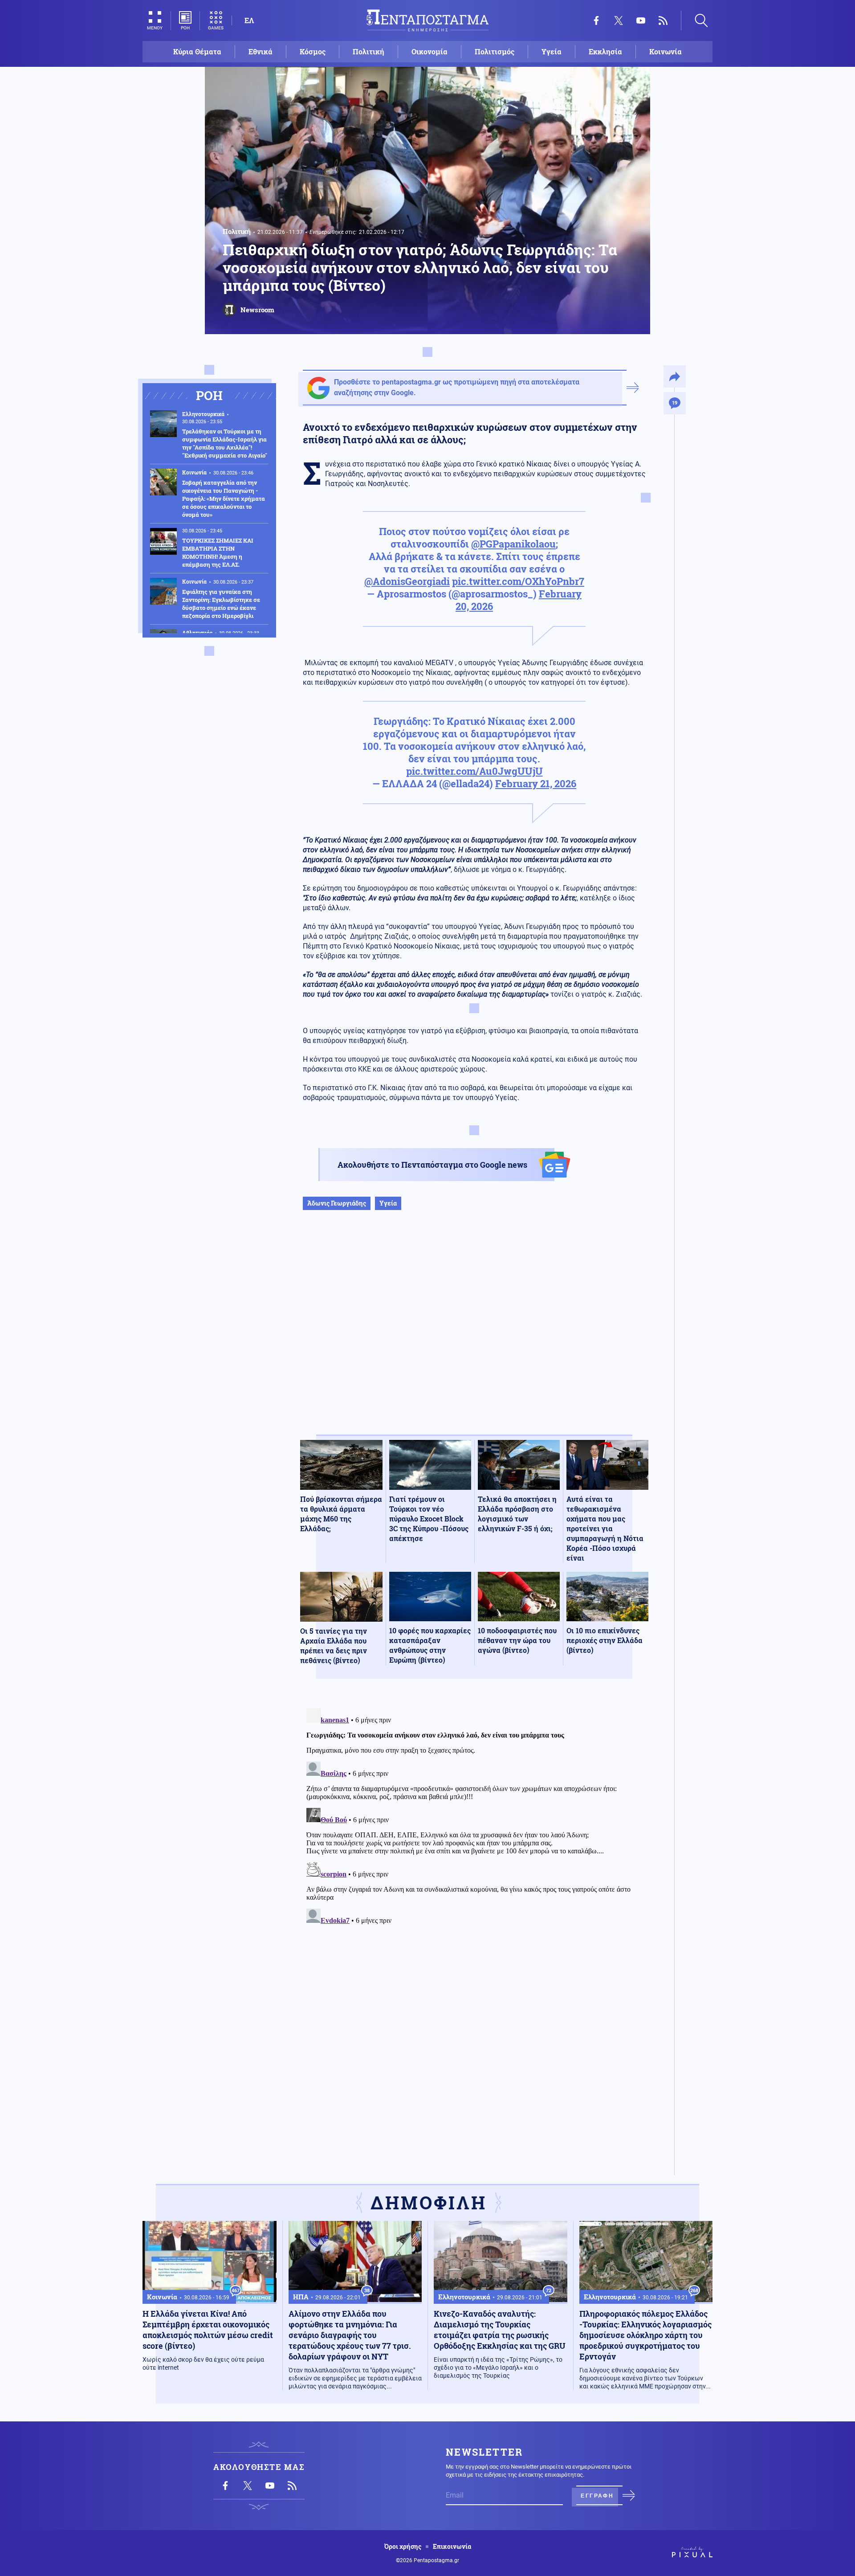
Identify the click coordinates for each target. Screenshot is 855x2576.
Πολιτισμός (495, 51)
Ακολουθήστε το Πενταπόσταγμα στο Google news (432, 1165)
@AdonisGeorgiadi (407, 581)
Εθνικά (261, 51)
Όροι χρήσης (403, 2547)
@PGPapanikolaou (513, 544)
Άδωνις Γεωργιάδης (337, 1203)
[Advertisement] (474, 1332)
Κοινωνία (666, 51)
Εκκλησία (605, 51)
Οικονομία (430, 51)
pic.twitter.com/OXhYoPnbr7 (518, 581)
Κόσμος (313, 51)
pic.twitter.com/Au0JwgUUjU (474, 771)
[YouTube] (641, 20)
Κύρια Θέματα (197, 51)
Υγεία (552, 51)
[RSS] (663, 20)
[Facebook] (596, 20)
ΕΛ (249, 20)
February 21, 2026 (536, 783)
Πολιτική (368, 51)
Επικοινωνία (452, 2547)
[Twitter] (619, 20)
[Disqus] (474, 1816)
